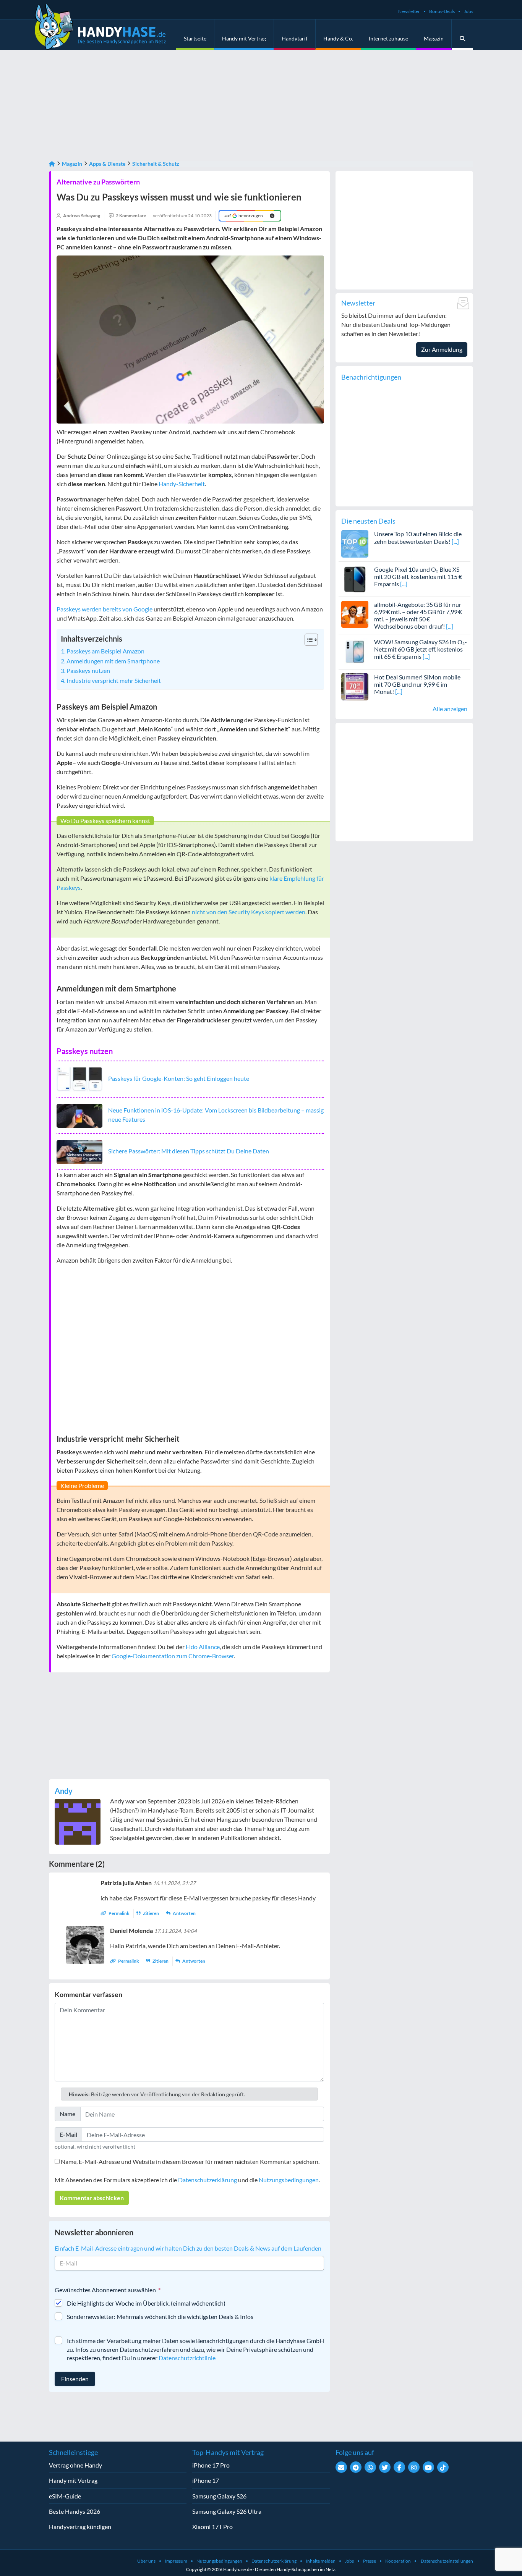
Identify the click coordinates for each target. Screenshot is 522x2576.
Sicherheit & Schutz (156, 164)
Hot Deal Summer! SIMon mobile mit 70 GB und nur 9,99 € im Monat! (417, 684)
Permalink (119, 1913)
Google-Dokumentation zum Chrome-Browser (173, 1656)
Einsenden (75, 2379)
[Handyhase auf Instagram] (414, 2467)
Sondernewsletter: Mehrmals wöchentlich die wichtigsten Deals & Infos (160, 2316)
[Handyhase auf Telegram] (356, 2467)
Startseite (195, 38)
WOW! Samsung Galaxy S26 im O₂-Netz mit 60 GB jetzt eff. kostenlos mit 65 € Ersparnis (421, 649)
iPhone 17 (206, 2480)
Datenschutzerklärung (208, 2180)
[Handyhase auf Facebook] (399, 2467)
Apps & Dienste (107, 164)
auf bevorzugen (244, 216)
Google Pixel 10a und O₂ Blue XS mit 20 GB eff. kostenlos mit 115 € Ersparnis (418, 576)
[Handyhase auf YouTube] (428, 2467)
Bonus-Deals (442, 11)
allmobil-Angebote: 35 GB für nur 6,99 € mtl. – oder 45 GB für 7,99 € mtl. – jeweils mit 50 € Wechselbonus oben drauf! (418, 615)
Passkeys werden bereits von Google (105, 609)
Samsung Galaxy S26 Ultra (227, 2511)
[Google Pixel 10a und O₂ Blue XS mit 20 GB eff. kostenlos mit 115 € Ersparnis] (355, 578)
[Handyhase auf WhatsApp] (370, 2467)
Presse (370, 2561)
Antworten (184, 1913)
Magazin (434, 38)
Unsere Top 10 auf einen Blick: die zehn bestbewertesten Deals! (418, 537)
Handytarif (295, 38)
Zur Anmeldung (442, 349)
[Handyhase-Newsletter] (341, 2467)
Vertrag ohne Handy (75, 2465)
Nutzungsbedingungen (289, 2180)
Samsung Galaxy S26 (219, 2496)
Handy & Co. (338, 38)
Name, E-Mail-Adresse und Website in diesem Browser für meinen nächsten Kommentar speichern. (190, 2161)
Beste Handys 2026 (75, 2511)
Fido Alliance (203, 1647)
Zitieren (151, 1913)
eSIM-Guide (65, 2496)
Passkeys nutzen (88, 670)
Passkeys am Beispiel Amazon (105, 651)
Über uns (146, 2561)
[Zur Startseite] (52, 164)
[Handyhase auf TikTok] (443, 2467)
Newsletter (409, 11)
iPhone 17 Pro (211, 2465)
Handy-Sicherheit (182, 484)
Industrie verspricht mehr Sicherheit (114, 680)
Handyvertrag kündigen (80, 2527)
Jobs (469, 11)
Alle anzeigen (450, 709)
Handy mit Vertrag (244, 38)
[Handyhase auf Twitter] (385, 2467)
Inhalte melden (321, 2561)
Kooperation (398, 2561)
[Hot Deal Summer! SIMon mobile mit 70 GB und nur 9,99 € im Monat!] (355, 686)
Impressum (176, 2561)
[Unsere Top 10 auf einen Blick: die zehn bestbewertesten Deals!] (355, 543)
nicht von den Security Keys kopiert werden (249, 912)
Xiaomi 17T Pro (212, 2527)
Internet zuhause (388, 38)
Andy (64, 1791)
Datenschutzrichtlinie (187, 2358)
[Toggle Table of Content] (307, 640)
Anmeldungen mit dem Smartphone (113, 661)
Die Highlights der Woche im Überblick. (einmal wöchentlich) (146, 2303)
